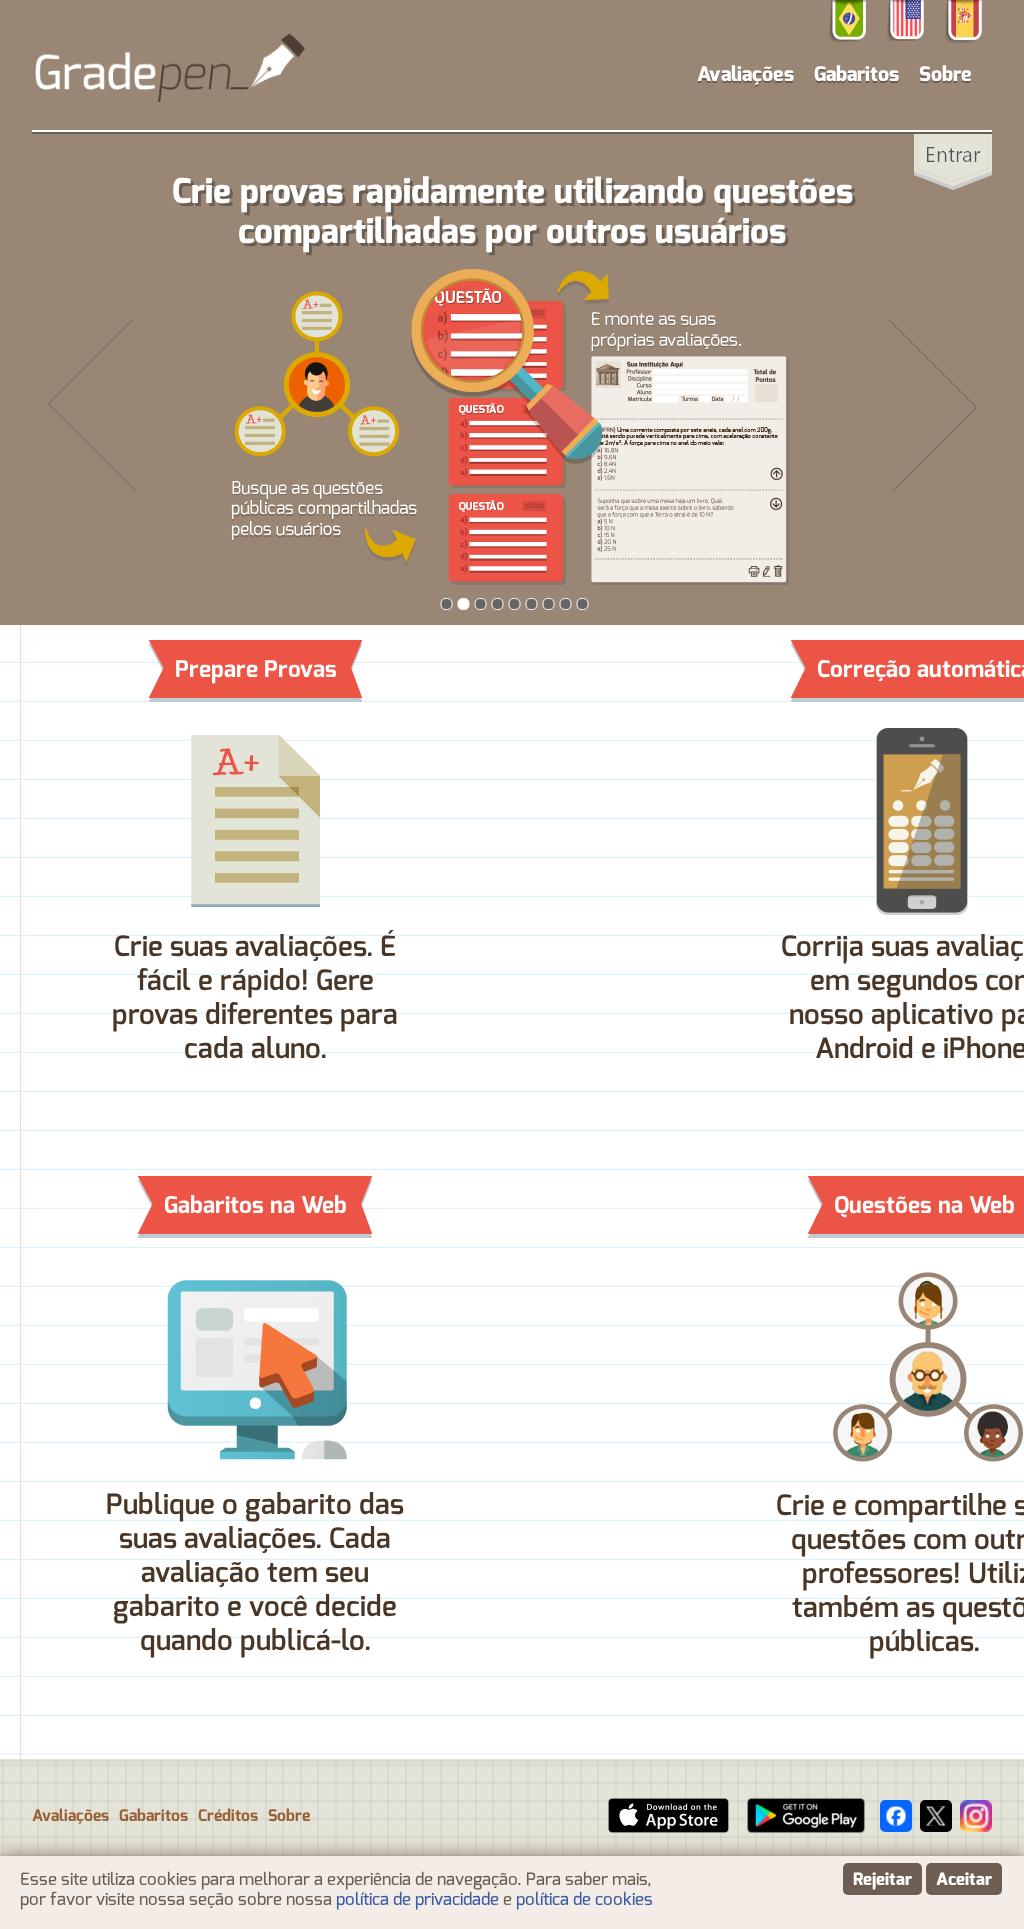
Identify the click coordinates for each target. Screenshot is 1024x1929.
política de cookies (584, 1899)
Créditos (228, 1816)
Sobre (945, 74)
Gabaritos (856, 74)
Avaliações (70, 1816)
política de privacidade (417, 1899)
